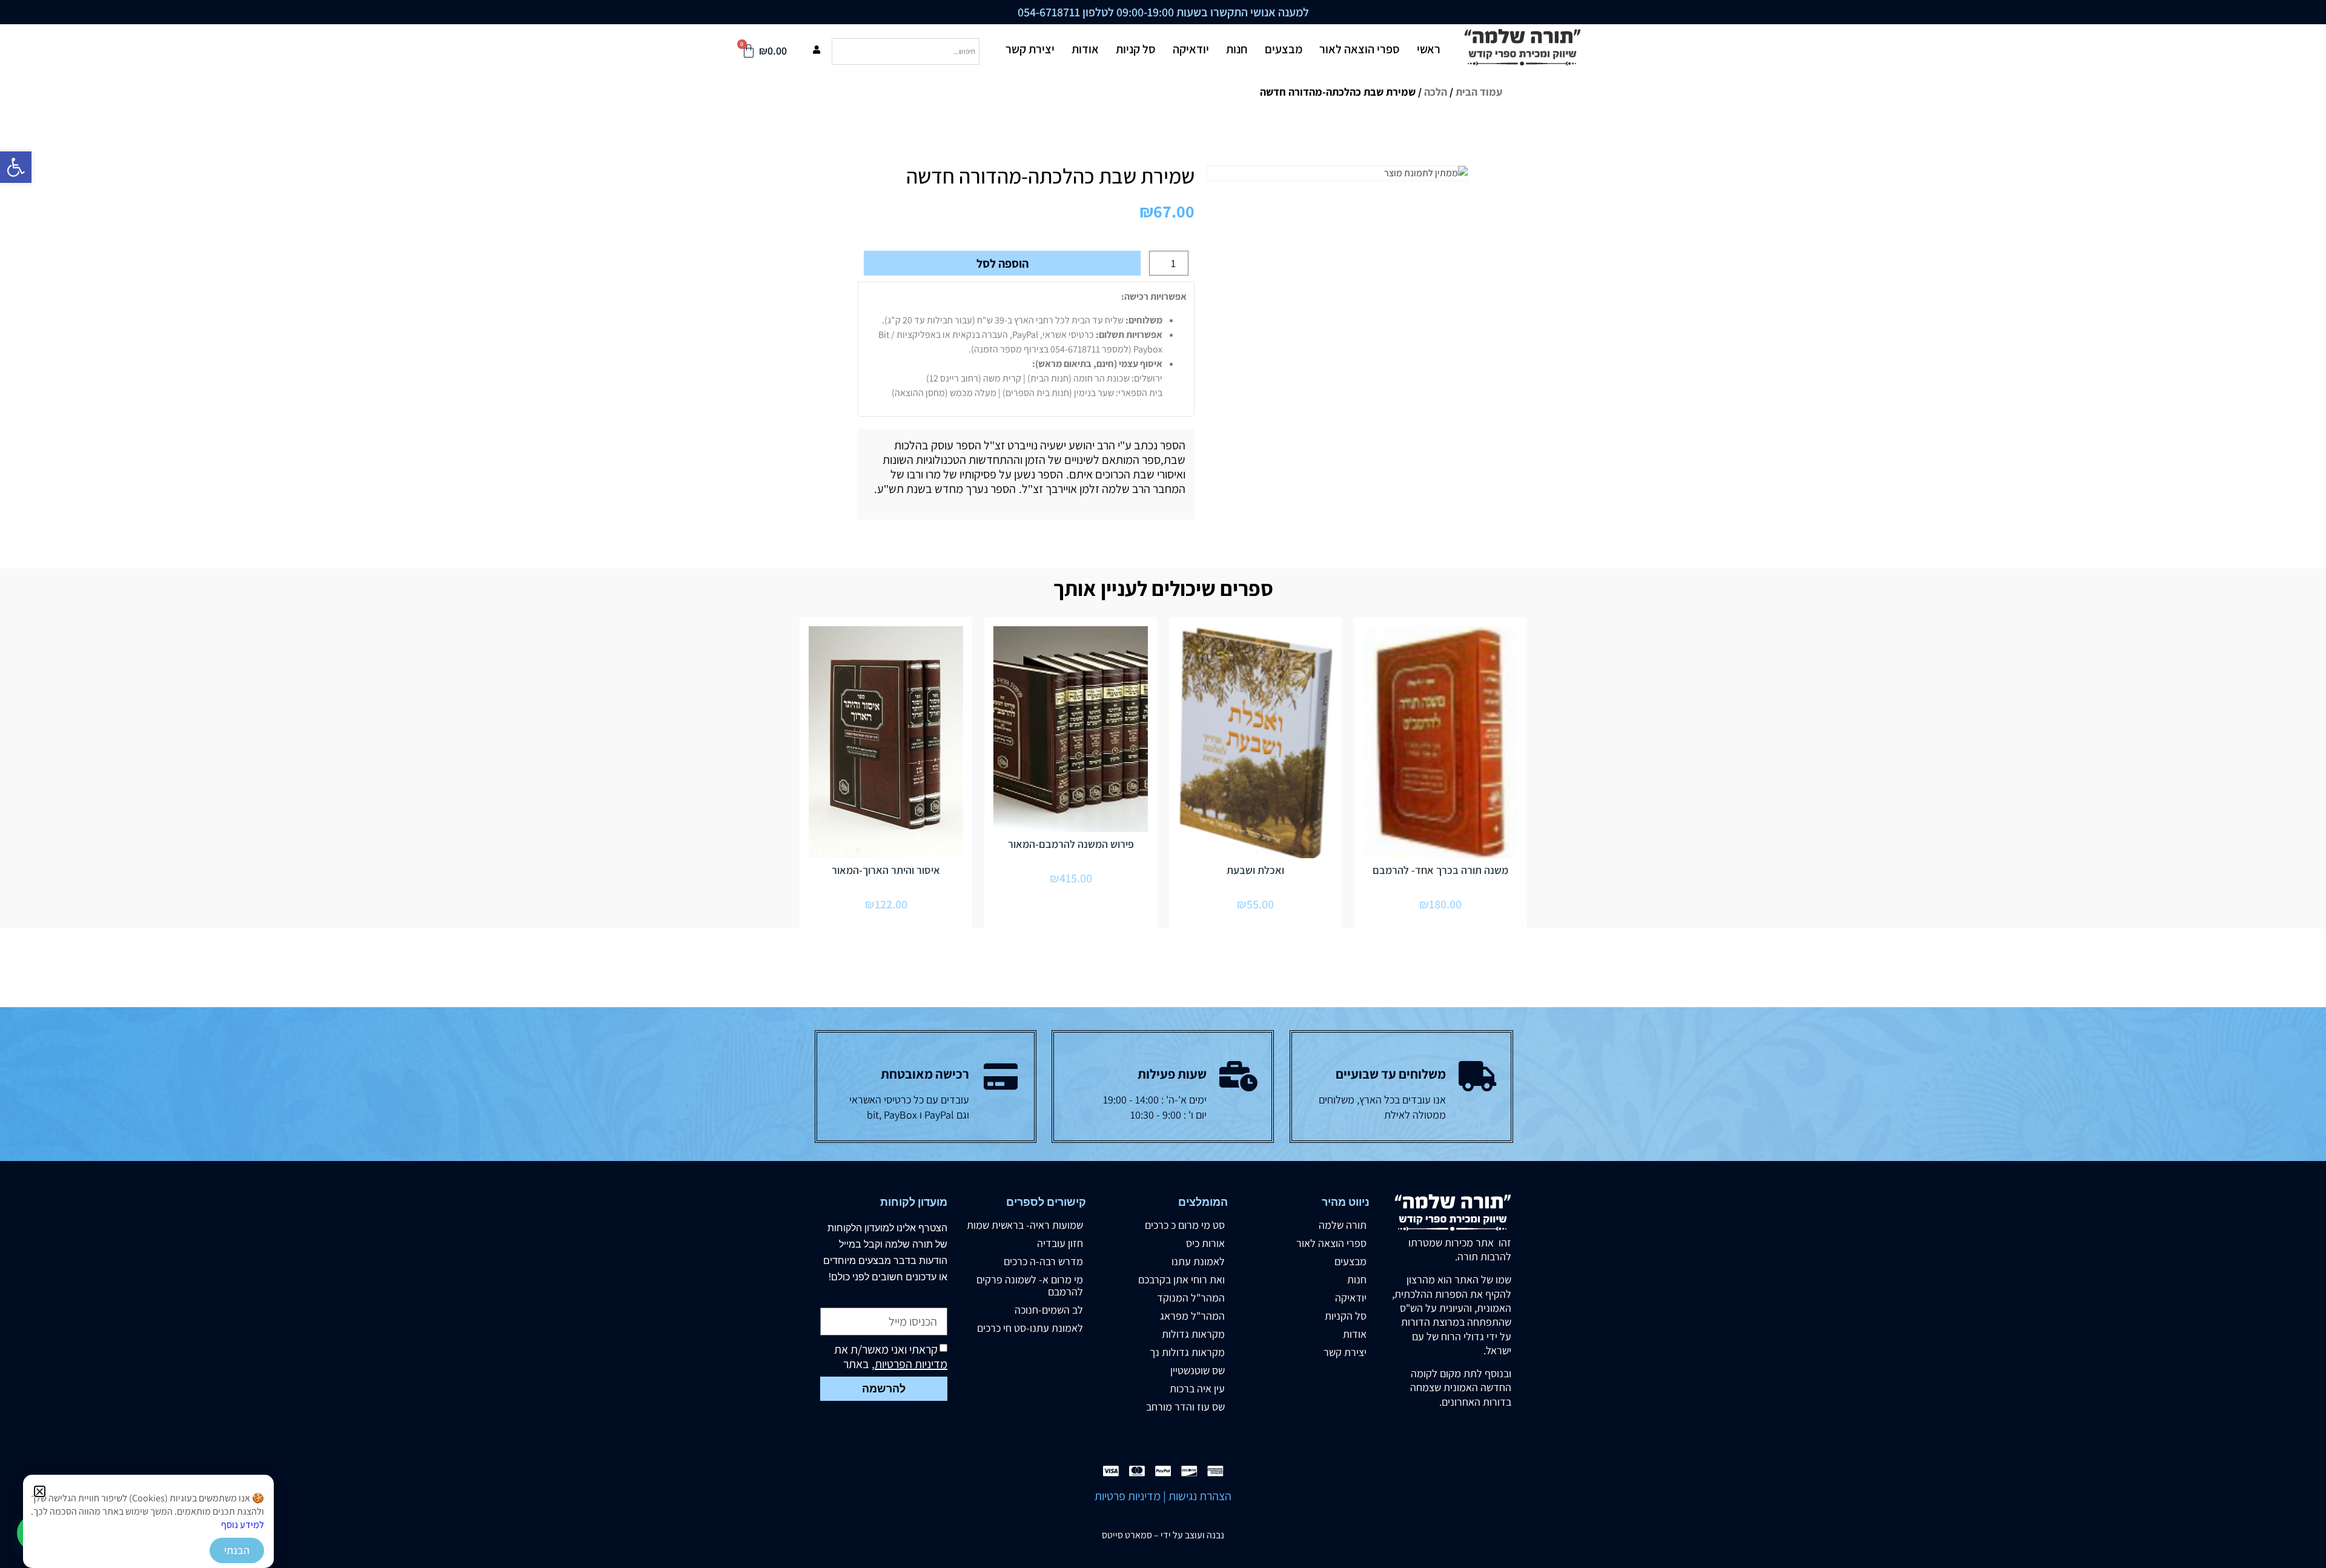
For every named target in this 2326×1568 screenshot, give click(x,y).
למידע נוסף (243, 1525)
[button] (40, 1491)
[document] (1163, 784)
